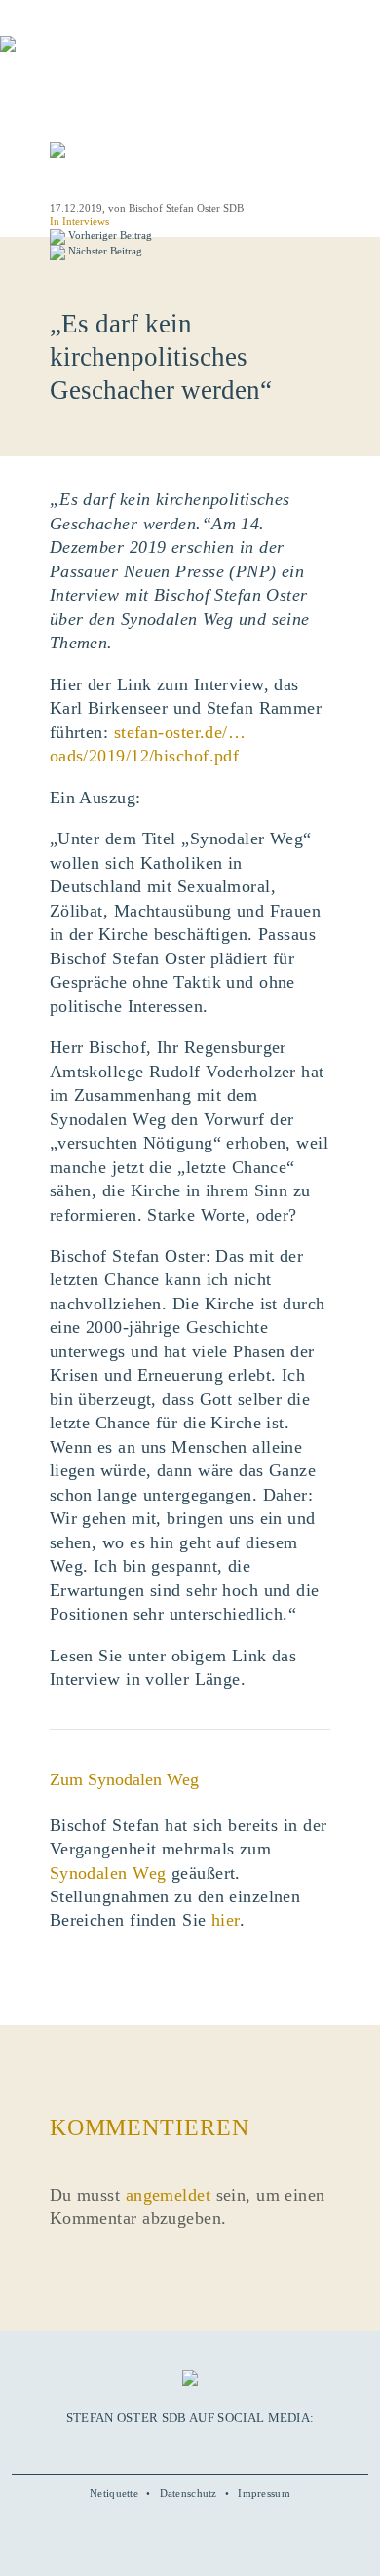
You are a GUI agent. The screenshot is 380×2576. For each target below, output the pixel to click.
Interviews (86, 221)
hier (226, 1920)
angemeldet (168, 2195)
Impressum (264, 2493)
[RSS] (233, 2447)
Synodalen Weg (108, 1873)
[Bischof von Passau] (117, 58)
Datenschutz (189, 2493)
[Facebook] (146, 2447)
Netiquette (114, 2493)
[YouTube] (169, 2447)
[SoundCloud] (211, 2447)
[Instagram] (190, 2447)
